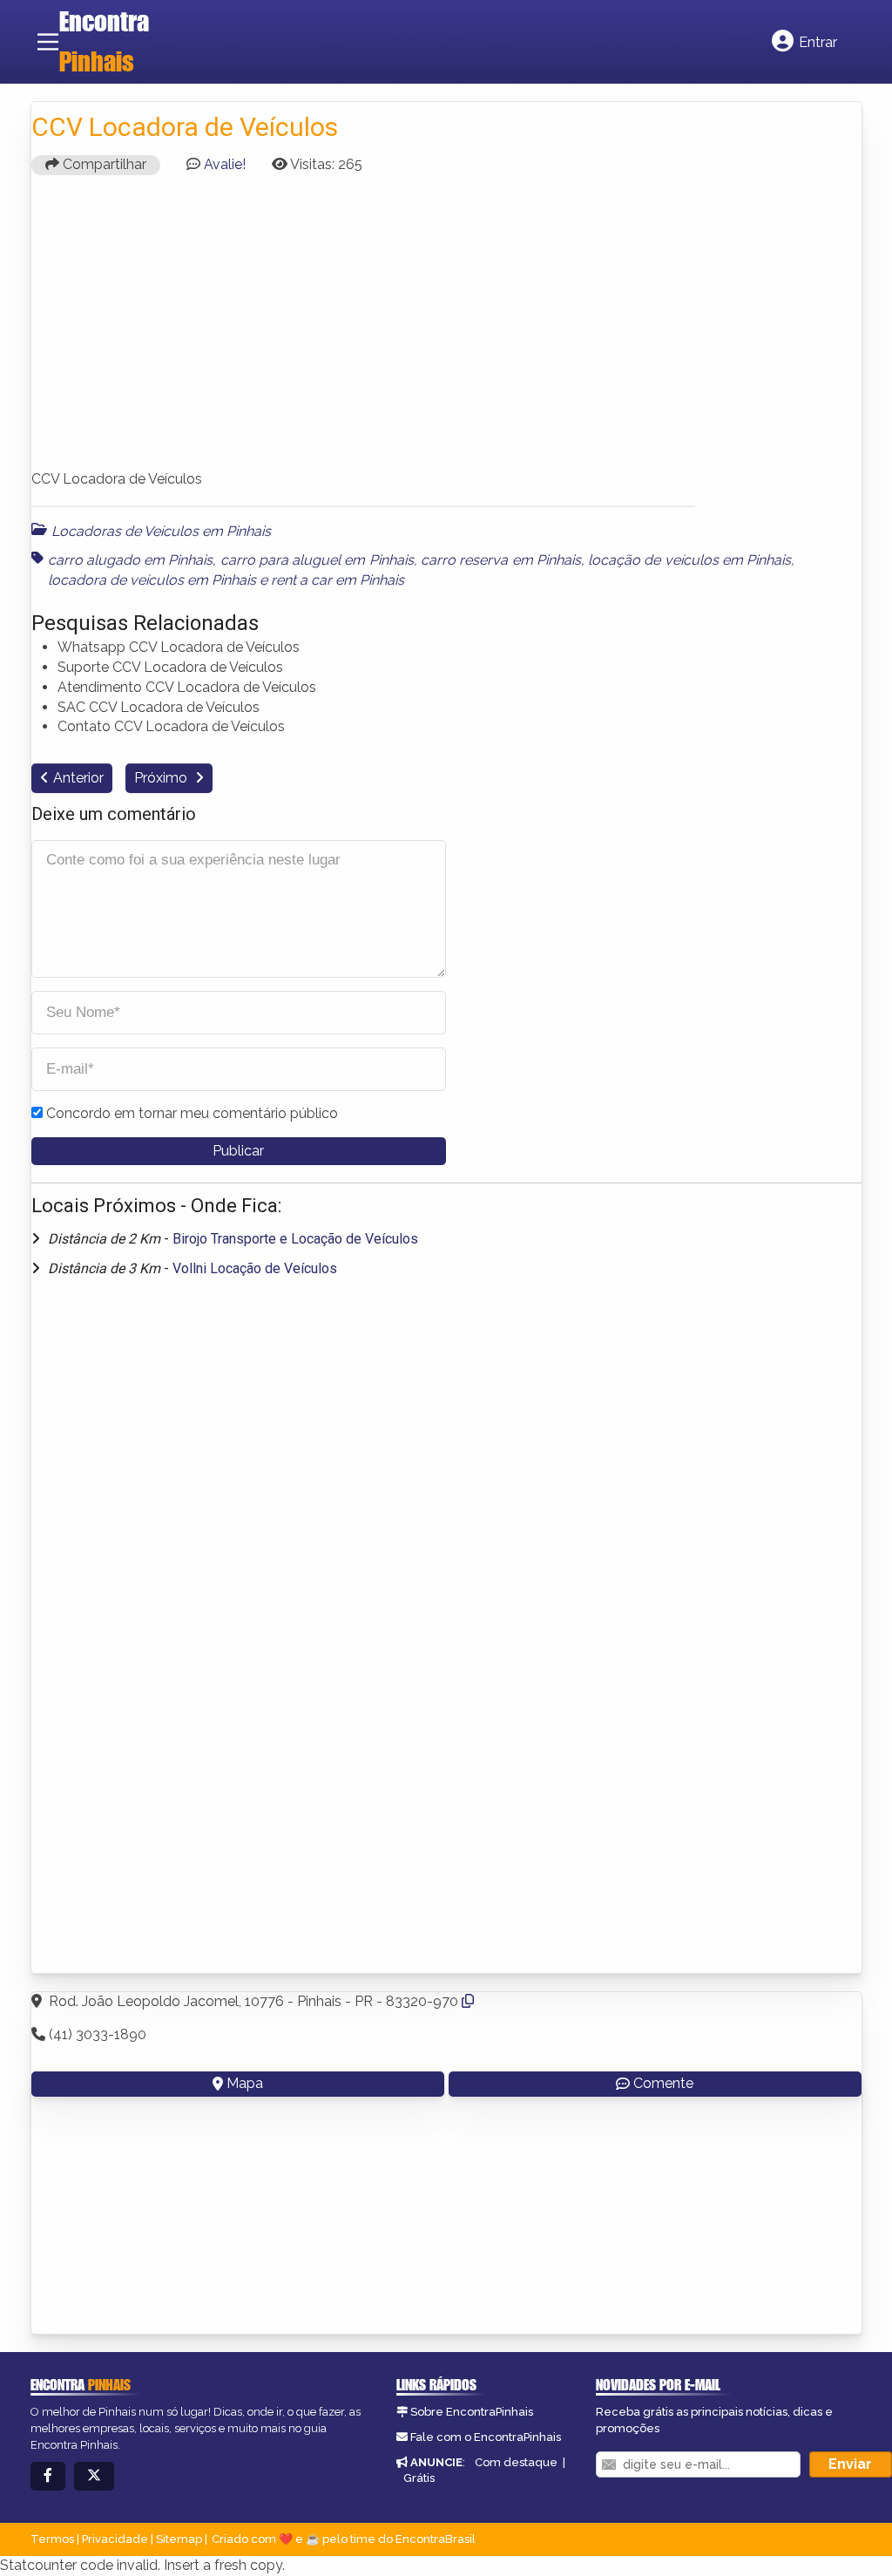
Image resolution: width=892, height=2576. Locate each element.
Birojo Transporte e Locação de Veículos (295, 1239)
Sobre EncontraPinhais (472, 2412)
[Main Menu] (48, 42)
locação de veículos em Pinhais (689, 560)
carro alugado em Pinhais (131, 560)
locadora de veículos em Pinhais (152, 580)
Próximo (162, 778)
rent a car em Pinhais (338, 580)
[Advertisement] (446, 330)
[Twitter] (94, 2476)
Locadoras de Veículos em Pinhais (161, 531)
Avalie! (225, 164)
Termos (52, 2539)
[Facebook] (48, 2476)
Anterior (78, 778)
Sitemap (179, 2539)
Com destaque (516, 2462)
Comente (663, 2083)
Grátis (419, 2478)
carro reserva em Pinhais (501, 560)
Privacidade (115, 2539)
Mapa (245, 2083)
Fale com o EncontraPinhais (486, 2437)
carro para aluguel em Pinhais (317, 560)
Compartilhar (103, 164)
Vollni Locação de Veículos (255, 1268)
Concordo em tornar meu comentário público (192, 1113)
